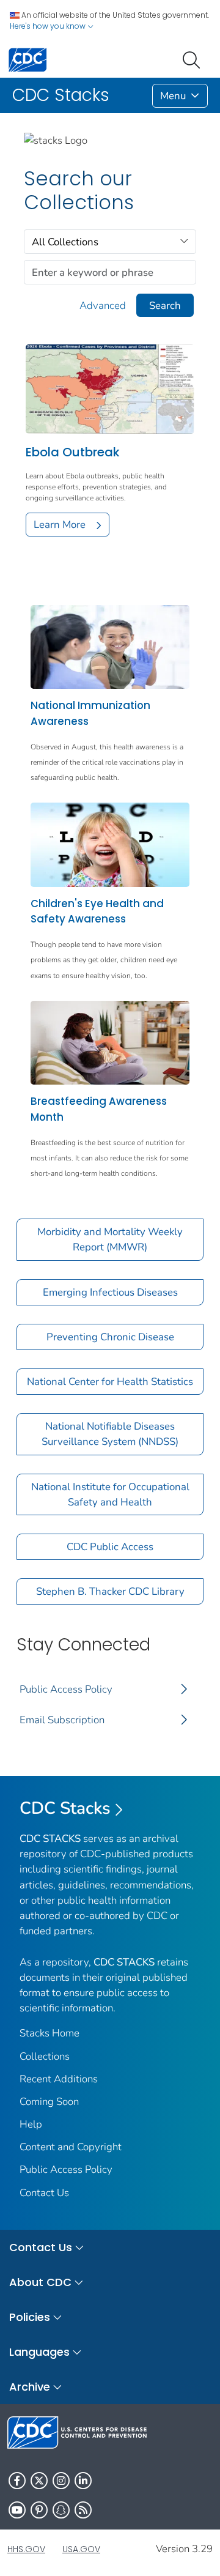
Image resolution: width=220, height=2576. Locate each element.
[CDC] (28, 59)
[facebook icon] (17, 2481)
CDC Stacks (65, 1808)
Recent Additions (59, 2079)
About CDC (40, 2282)
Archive (30, 2387)
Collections (45, 2056)
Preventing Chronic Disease (110, 1337)
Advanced (103, 306)
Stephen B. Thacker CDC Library (110, 1591)
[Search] (194, 59)
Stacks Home (50, 2033)
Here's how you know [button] (49, 26)
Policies (30, 2317)
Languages (39, 2352)
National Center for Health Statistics (110, 1382)
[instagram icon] (61, 2481)
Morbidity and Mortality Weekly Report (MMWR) (110, 1239)
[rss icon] (83, 2510)
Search (165, 306)
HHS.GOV (26, 2549)
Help (31, 2124)
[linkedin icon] (83, 2481)
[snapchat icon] (61, 2510)
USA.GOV (81, 2549)
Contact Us (44, 2193)
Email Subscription (62, 1720)
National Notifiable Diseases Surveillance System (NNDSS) (110, 1434)
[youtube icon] (17, 2510)
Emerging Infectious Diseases (110, 1292)
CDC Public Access (110, 1547)
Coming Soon (49, 2102)
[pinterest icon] (39, 2510)
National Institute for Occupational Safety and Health (110, 1494)
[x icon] (39, 2481)
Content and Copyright (71, 2147)
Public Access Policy (66, 1689)
